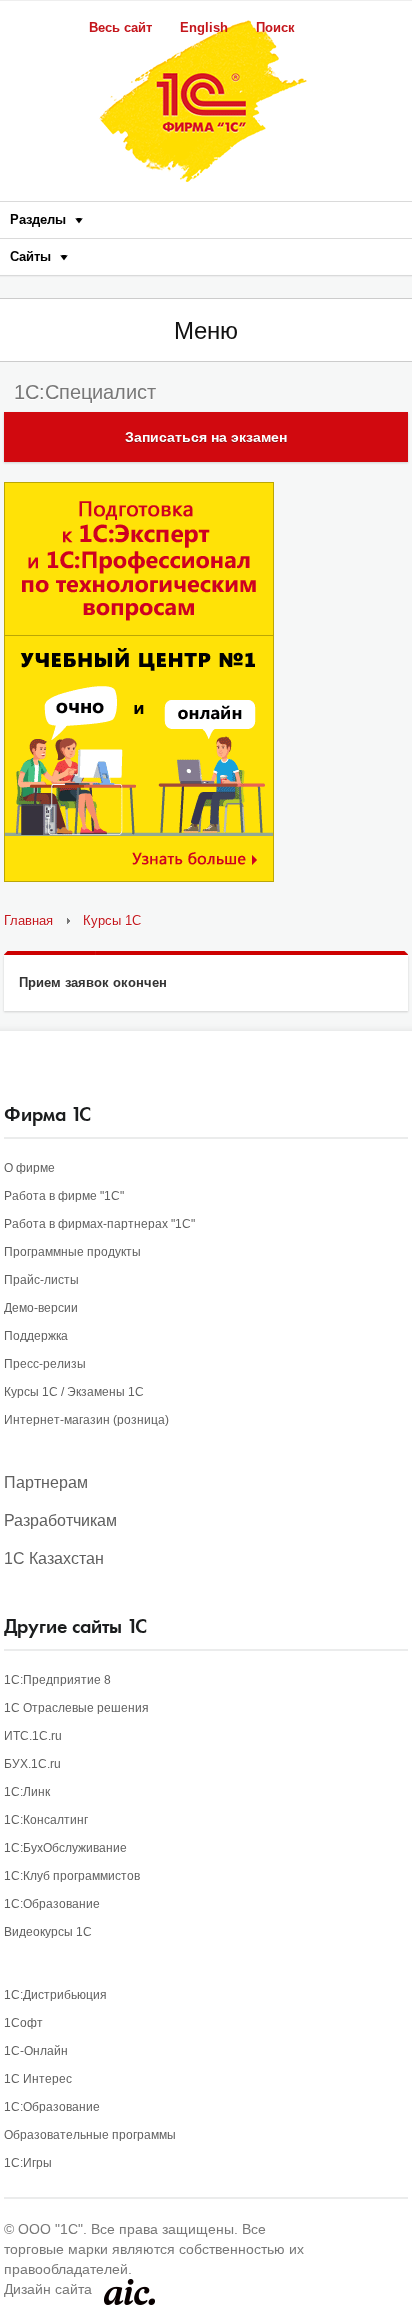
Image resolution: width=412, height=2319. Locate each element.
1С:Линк (27, 1792)
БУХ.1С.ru (32, 1764)
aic (129, 2292)
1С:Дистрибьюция (55, 1995)
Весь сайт (120, 27)
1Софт (23, 2023)
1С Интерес (38, 2079)
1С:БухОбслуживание (65, 1848)
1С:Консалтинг (46, 1820)
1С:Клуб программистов (72, 1876)
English (204, 27)
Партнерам (46, 1482)
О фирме (29, 1168)
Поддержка (36, 1336)
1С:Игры (28, 2163)
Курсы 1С (112, 920)
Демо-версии (41, 1308)
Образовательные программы (90, 2135)
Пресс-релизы (45, 1364)
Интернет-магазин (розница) (86, 1420)
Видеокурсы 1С (48, 1932)
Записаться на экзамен (206, 437)
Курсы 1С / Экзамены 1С (74, 1392)
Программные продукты (72, 1252)
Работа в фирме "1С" (64, 1196)
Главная (28, 920)
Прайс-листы (41, 1280)
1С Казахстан (54, 1558)
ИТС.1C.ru (33, 1736)
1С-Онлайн (36, 2051)
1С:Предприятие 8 (57, 1680)
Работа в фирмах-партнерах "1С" (99, 1224)
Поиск (275, 27)
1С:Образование (52, 1904)
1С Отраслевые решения (76, 1708)
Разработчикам (60, 1520)
